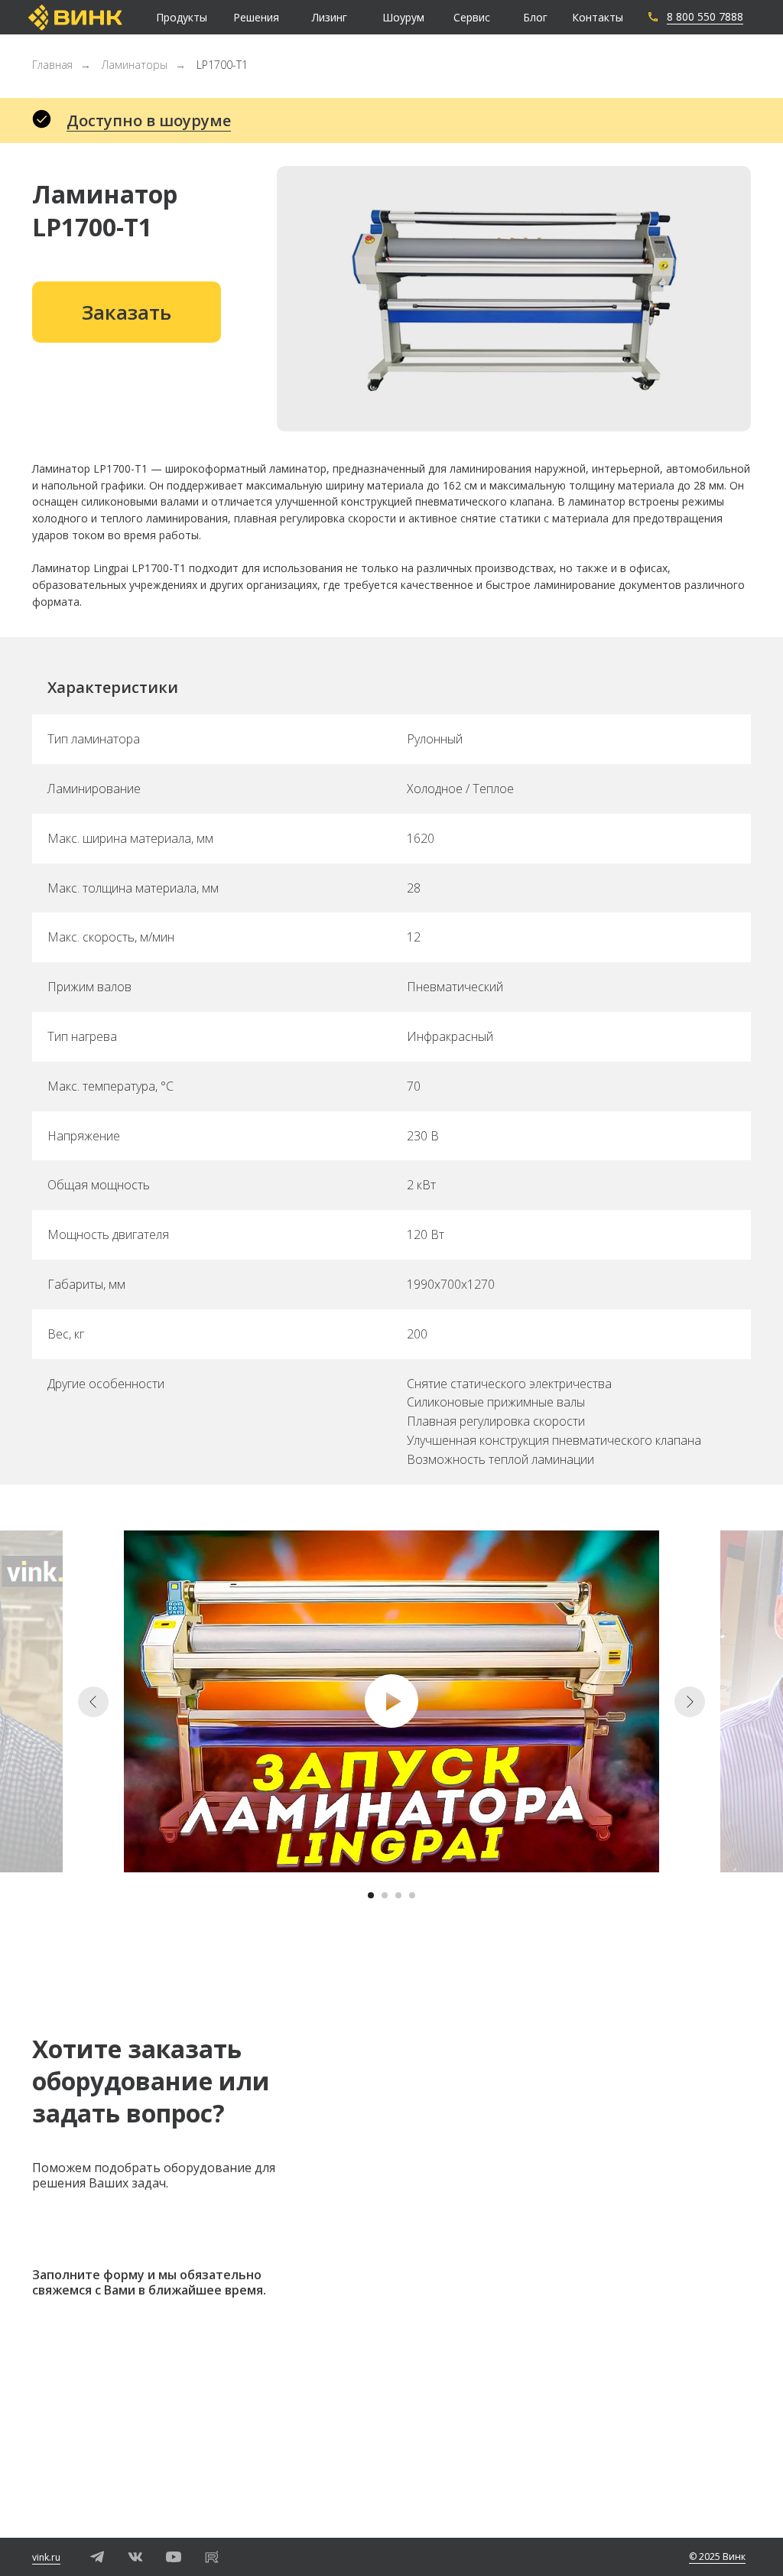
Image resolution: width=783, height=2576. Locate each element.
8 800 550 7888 (705, 16)
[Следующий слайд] (690, 1702)
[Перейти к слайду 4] (412, 1895)
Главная (52, 65)
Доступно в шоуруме (149, 120)
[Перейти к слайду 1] (371, 1895)
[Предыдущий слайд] (93, 1702)
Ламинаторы (135, 65)
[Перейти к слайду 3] (398, 1895)
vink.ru (46, 2557)
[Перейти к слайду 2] (385, 1895)
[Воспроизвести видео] (391, 1701)
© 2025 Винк (717, 2556)
